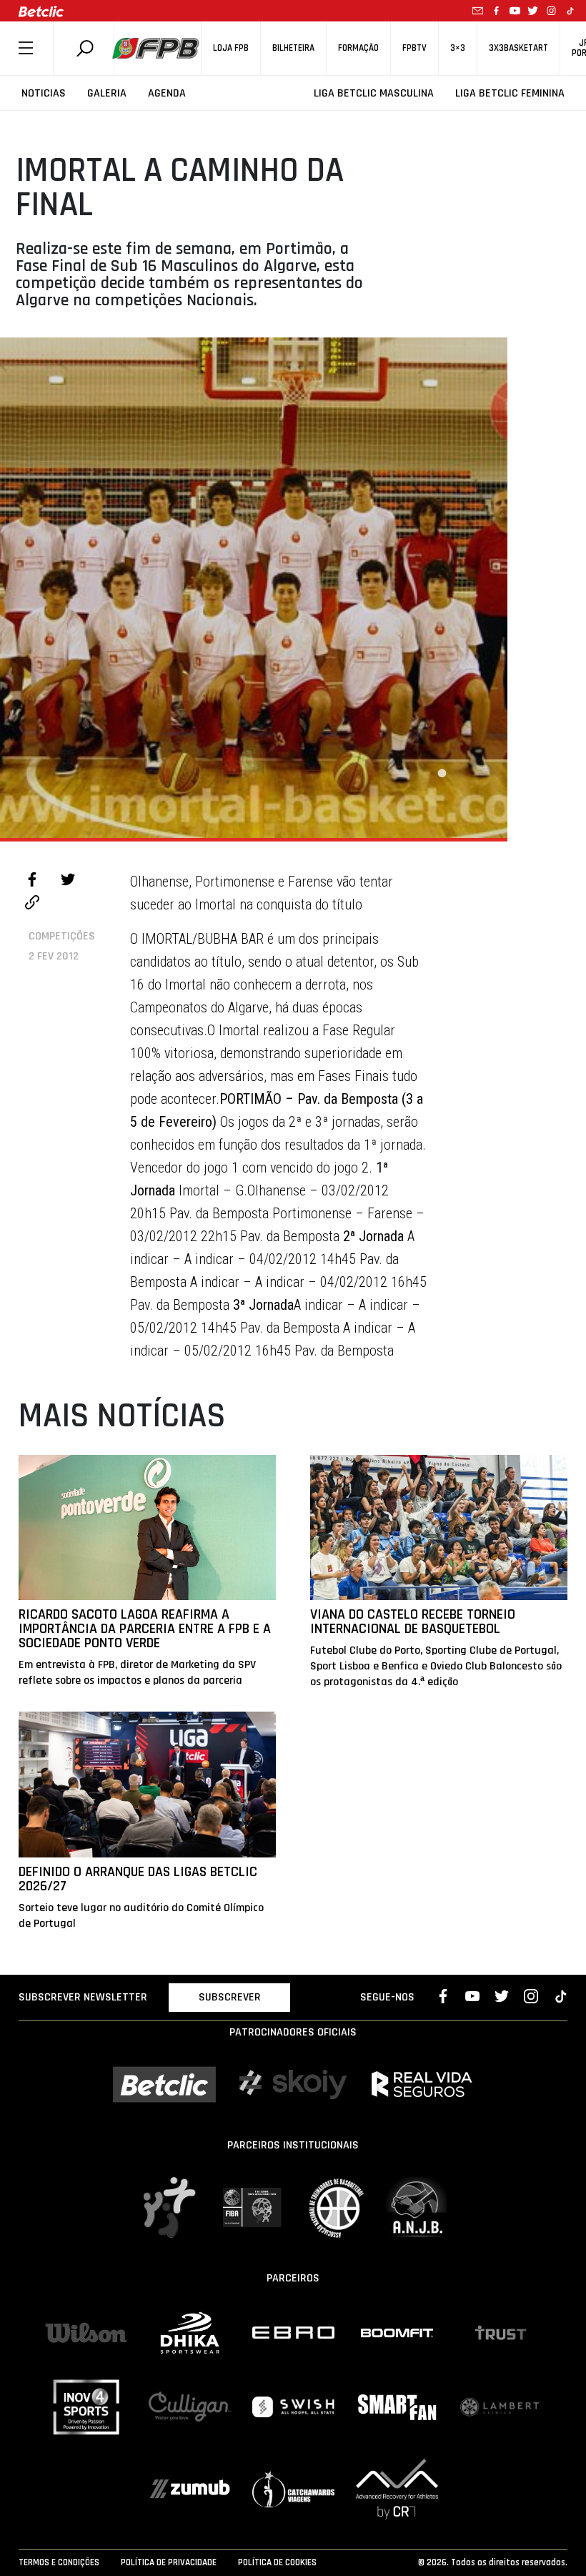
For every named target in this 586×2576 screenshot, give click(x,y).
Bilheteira (293, 48)
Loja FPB (231, 48)
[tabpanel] (254, 588)
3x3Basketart (518, 48)
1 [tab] (442, 774)
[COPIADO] (32, 904)
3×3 (458, 48)
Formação (358, 48)
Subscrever (230, 1997)
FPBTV (414, 48)
